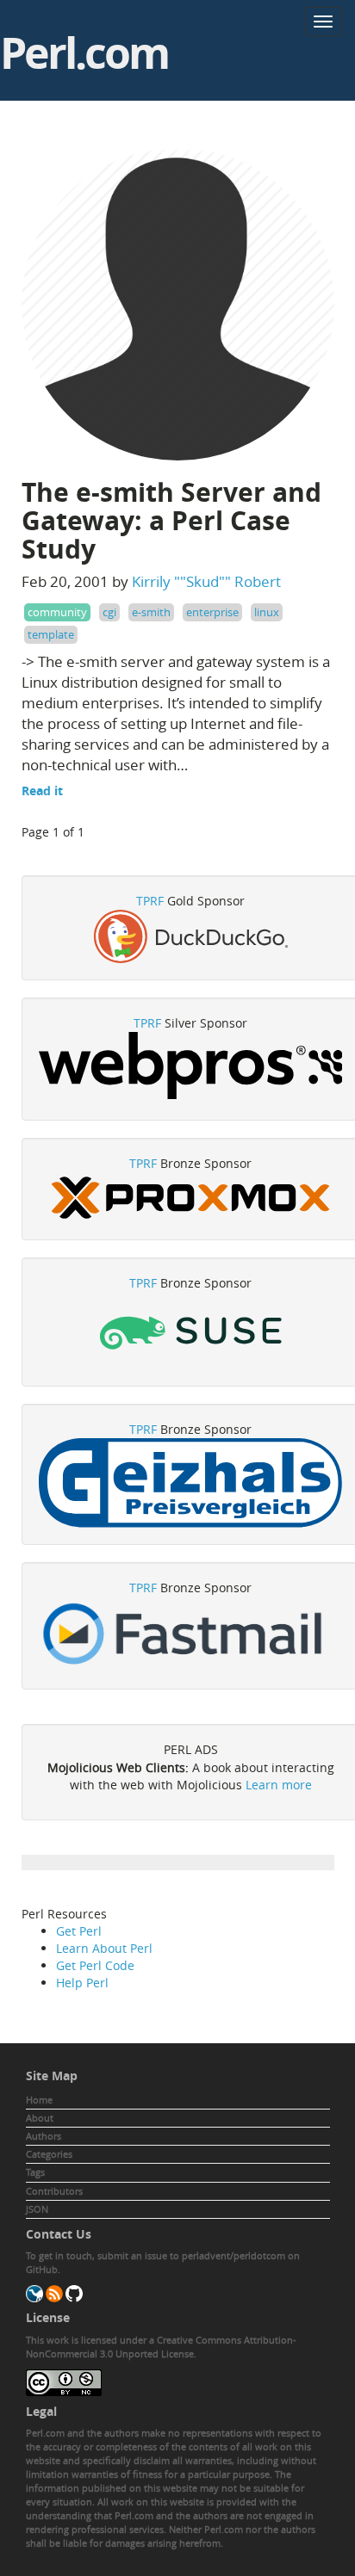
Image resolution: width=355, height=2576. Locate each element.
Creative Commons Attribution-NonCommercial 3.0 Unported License (161, 2347)
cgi (109, 612)
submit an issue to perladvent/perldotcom (191, 2255)
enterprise (212, 612)
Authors (44, 2136)
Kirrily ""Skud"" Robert (206, 581)
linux (267, 612)
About (40, 2118)
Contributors (54, 2191)
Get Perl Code (95, 1965)
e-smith (151, 612)
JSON (37, 2209)
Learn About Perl (104, 1948)
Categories (49, 2154)
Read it (42, 791)
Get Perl (79, 1931)
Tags (35, 2172)
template (51, 634)
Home (39, 2100)
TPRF (150, 901)
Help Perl (82, 1983)
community (57, 612)
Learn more (279, 1785)
